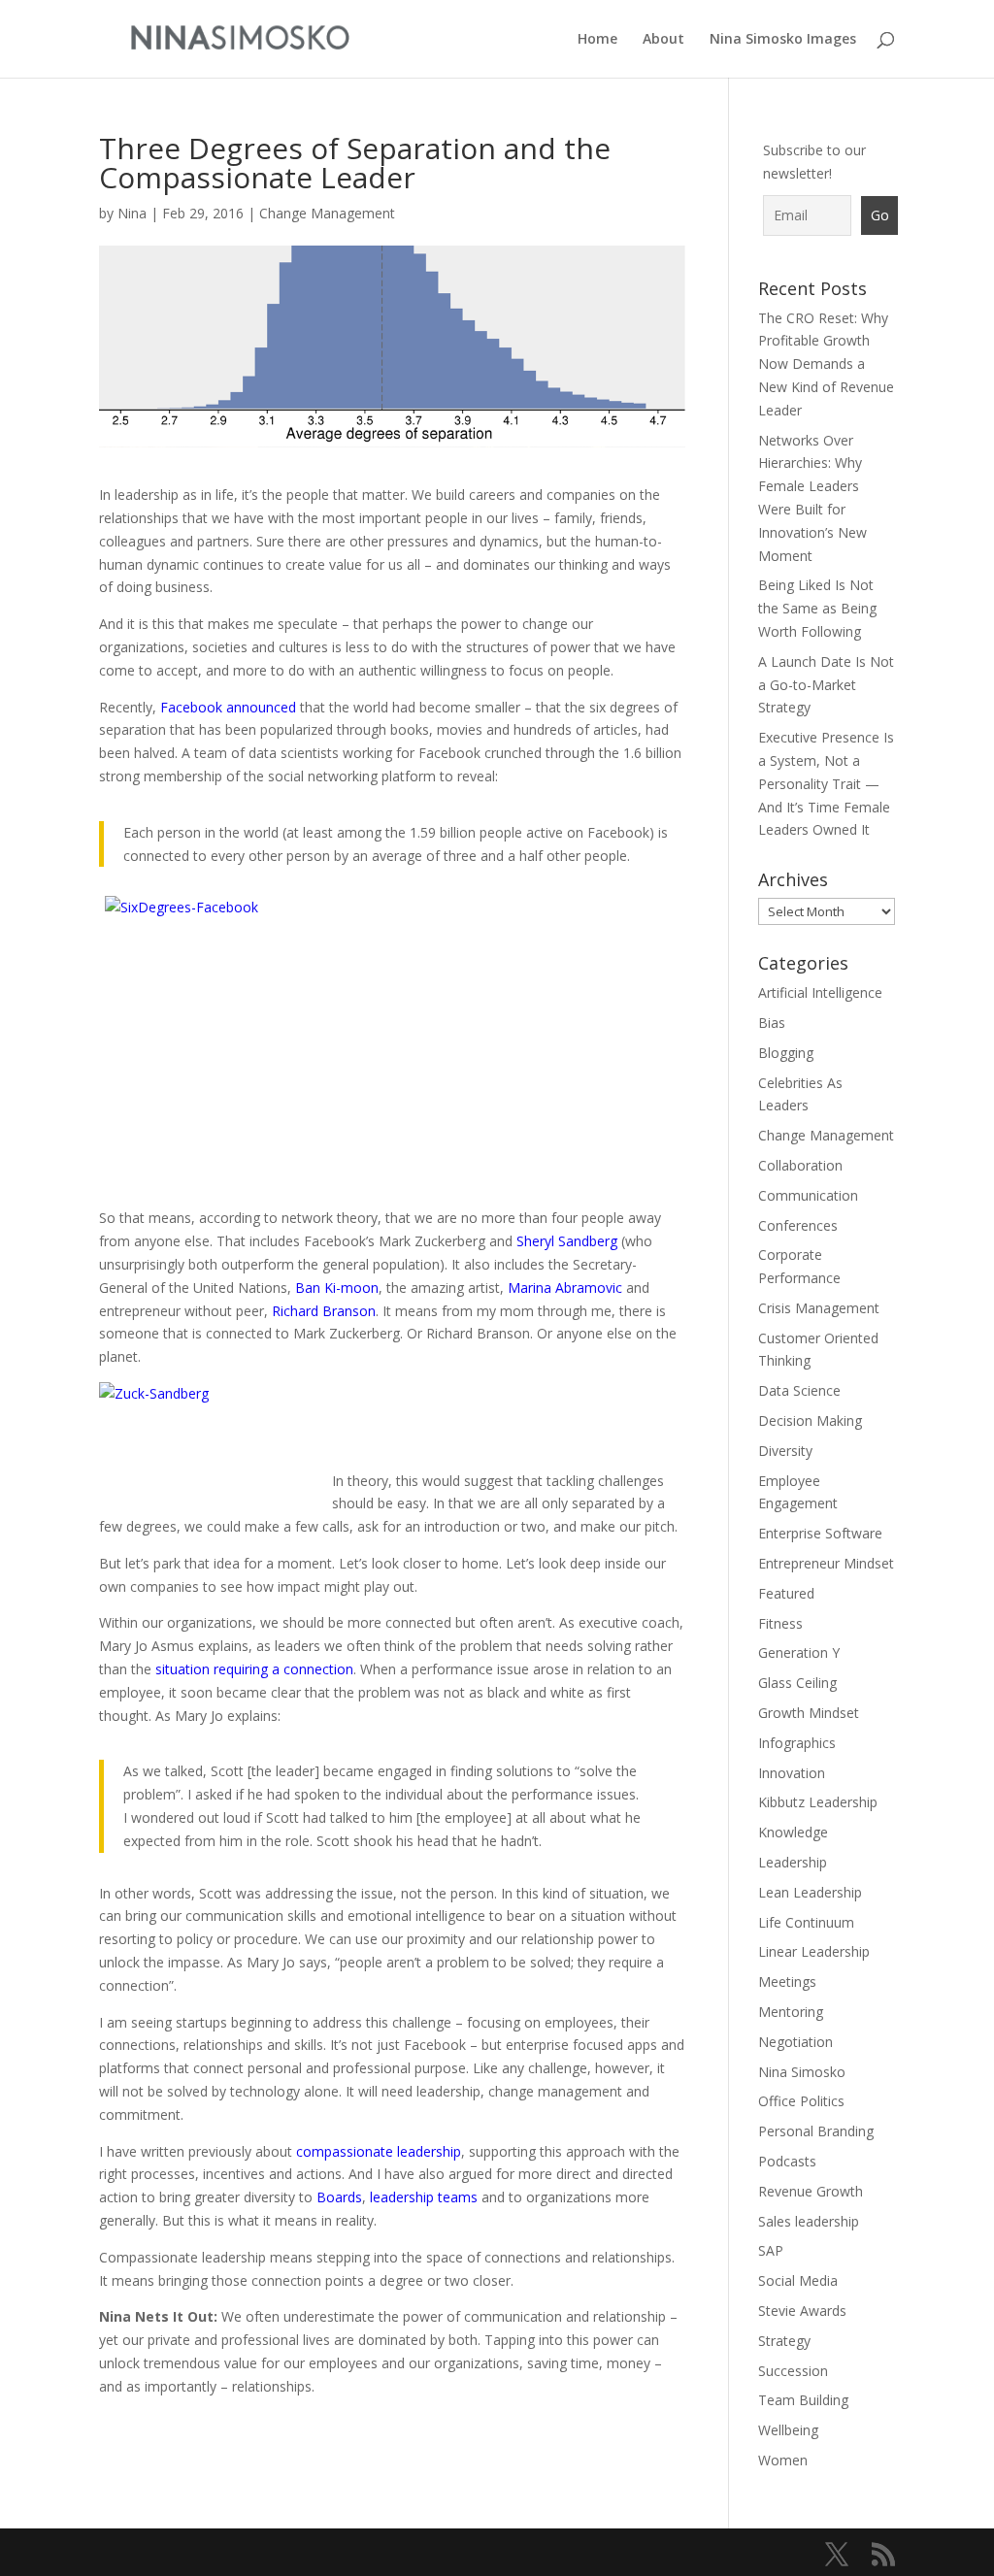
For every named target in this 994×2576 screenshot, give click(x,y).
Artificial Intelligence (820, 992)
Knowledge (793, 1832)
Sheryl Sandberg (567, 1241)
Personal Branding (816, 2131)
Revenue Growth (811, 2191)
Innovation (792, 1773)
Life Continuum (806, 1922)
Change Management (327, 213)
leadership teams (424, 2197)
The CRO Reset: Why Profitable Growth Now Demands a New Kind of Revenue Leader (826, 364)
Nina (132, 213)
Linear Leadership (814, 1951)
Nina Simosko (802, 2072)
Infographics (797, 1743)
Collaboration (800, 1165)
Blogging (786, 1053)
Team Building (803, 2400)
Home (597, 40)
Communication (808, 1195)
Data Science (799, 1390)
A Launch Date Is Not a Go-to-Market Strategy (826, 685)
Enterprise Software (820, 1533)
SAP (771, 2250)
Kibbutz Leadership (818, 1802)
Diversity (785, 1451)
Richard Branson (324, 1311)
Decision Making (810, 1420)
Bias (772, 1023)
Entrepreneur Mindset (826, 1563)
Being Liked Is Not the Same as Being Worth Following (817, 608)
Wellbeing (788, 2430)
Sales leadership (809, 2221)
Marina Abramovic (565, 1288)
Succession (793, 2371)
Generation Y (799, 1652)
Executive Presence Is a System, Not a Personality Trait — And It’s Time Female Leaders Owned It (826, 783)
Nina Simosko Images (783, 40)
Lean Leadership (810, 1892)
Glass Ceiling (797, 1683)
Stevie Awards (802, 2311)
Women (783, 2460)
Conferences (798, 1225)
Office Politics (801, 2101)
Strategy (784, 2341)
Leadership (793, 1862)
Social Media (798, 2280)
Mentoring (791, 2012)
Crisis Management (819, 1308)
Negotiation (795, 2042)
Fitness (780, 1623)
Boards (339, 2197)
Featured (786, 1593)
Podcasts (787, 2161)
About (663, 40)
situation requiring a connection (254, 1669)
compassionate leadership (379, 2151)
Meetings (787, 1982)
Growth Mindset (809, 1713)
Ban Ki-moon (337, 1288)
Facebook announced (228, 707)
